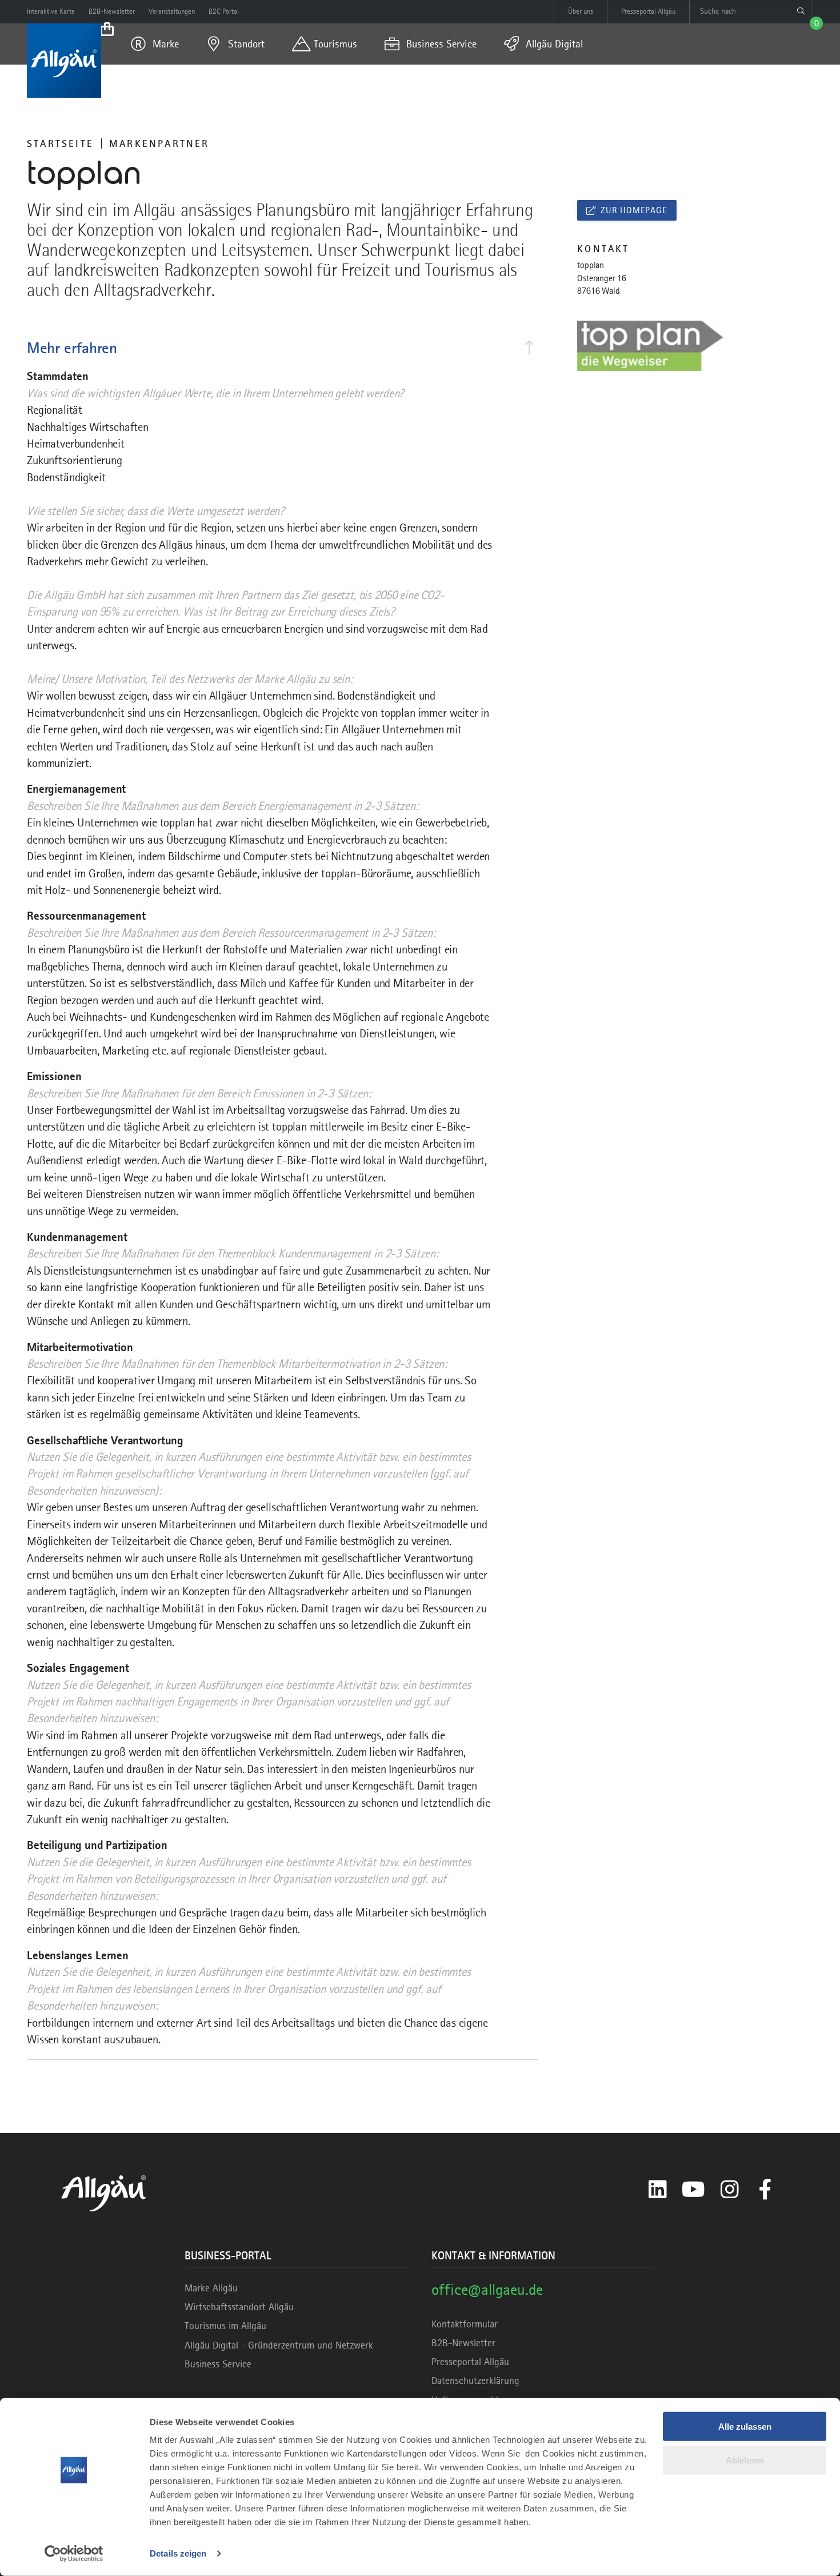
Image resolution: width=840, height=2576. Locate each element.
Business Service (218, 2364)
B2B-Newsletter (463, 2343)
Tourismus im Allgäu (225, 2326)
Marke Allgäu (211, 2288)
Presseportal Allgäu (470, 2362)
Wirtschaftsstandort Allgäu (239, 2307)
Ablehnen (745, 2460)
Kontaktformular (465, 2324)
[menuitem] (155, 44)
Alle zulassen (745, 2427)
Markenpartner (159, 143)
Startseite (60, 143)
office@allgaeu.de (487, 2289)
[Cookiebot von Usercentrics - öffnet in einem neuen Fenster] (74, 2554)
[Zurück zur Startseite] (64, 61)
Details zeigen (178, 2553)
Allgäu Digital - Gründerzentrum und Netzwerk (279, 2345)
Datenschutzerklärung (475, 2381)
